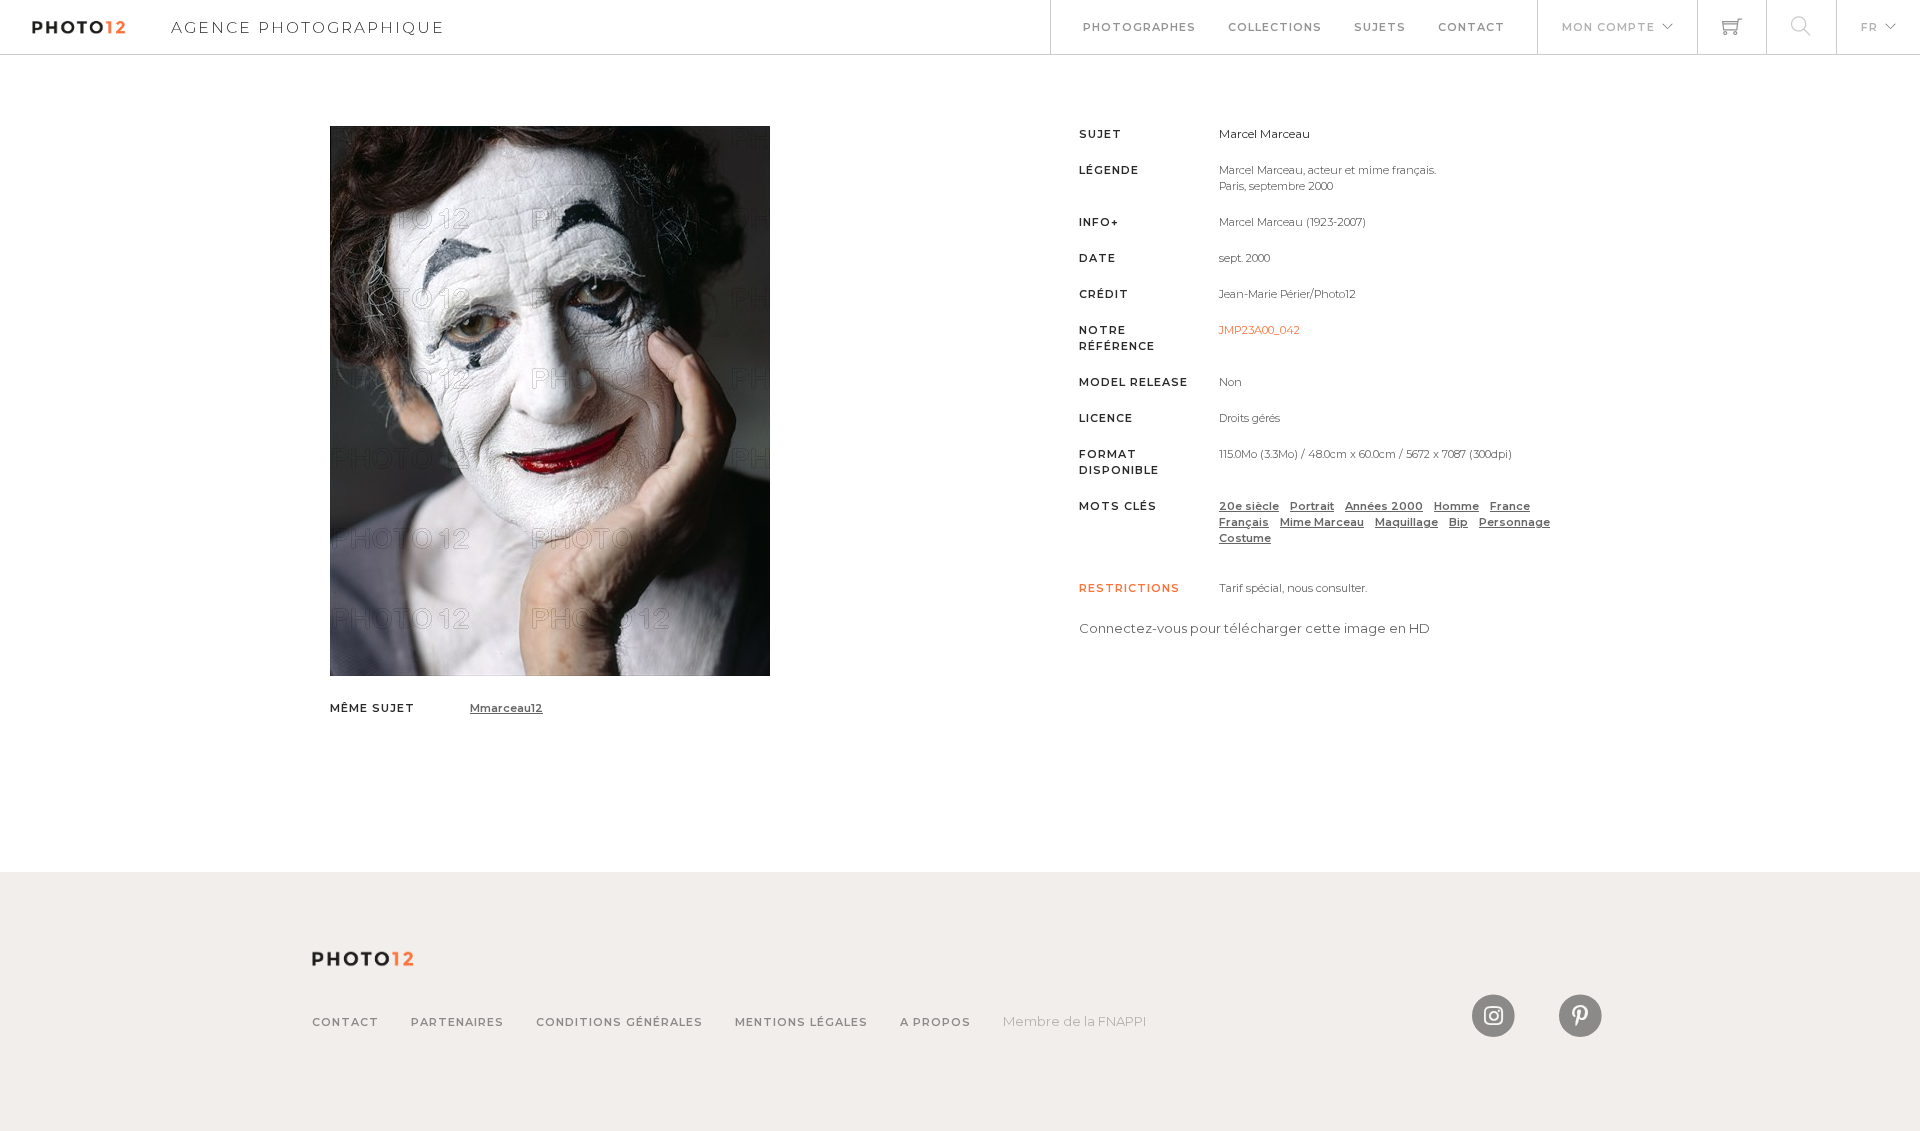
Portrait (1312, 506)
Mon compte (1608, 27)
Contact (1471, 27)
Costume (1245, 538)
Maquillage (1406, 522)
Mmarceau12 (506, 708)
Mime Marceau (1322, 522)
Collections (1275, 27)
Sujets (1380, 27)
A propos (935, 1022)
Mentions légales (801, 1022)
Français (1244, 522)
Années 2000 (1384, 506)
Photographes (1139, 27)
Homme (1456, 506)
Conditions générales (619, 1022)
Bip (1458, 522)
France (1510, 506)
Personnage (1514, 522)
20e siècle (1249, 506)
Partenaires (457, 1022)
